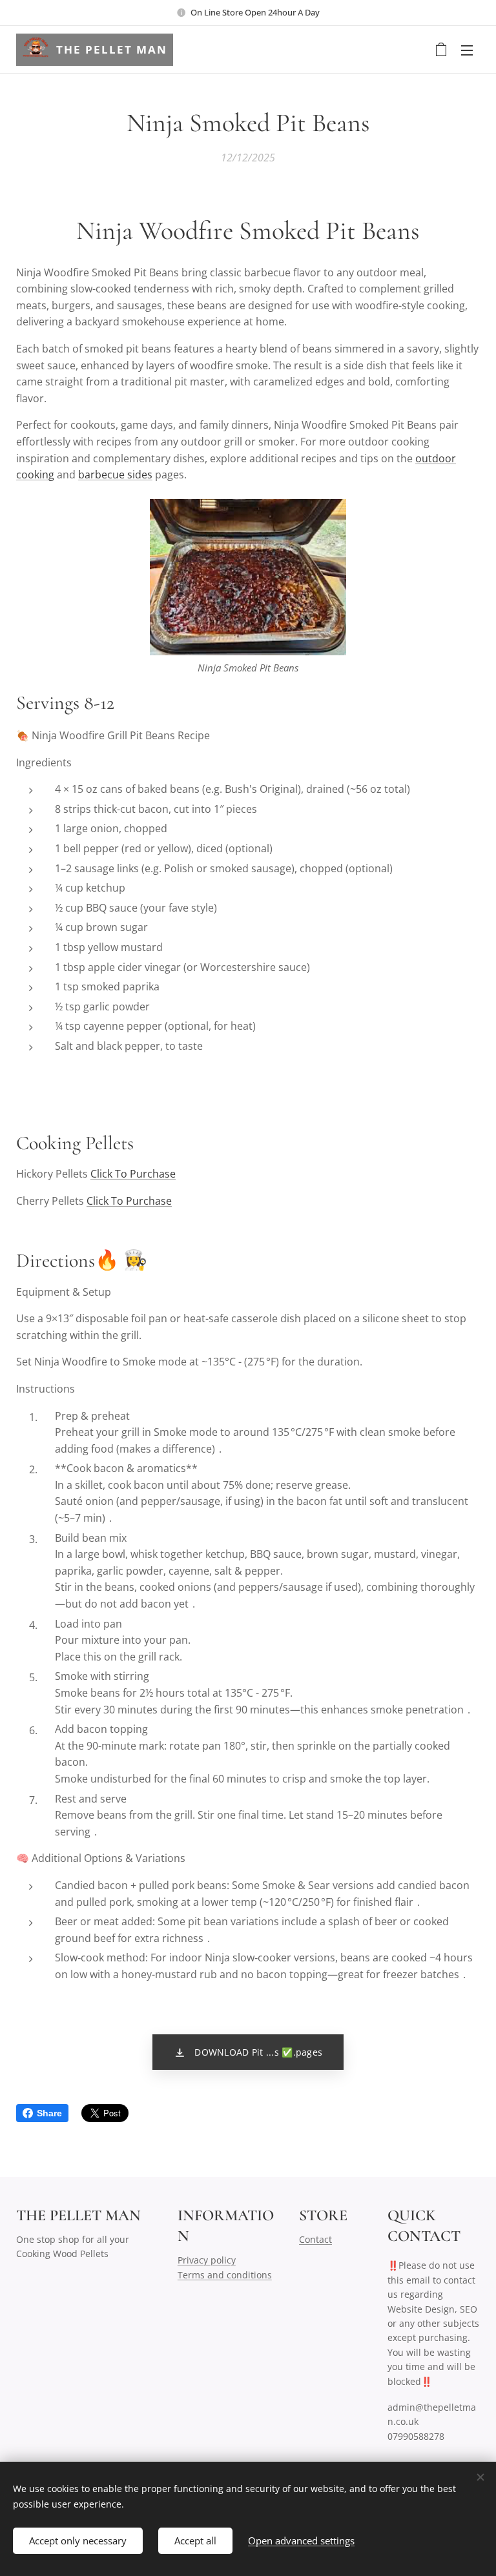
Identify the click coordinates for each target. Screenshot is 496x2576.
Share (49, 2113)
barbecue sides (115, 475)
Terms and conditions (225, 2275)
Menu (467, 50)
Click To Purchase (133, 1174)
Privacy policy (207, 2260)
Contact (315, 2239)
